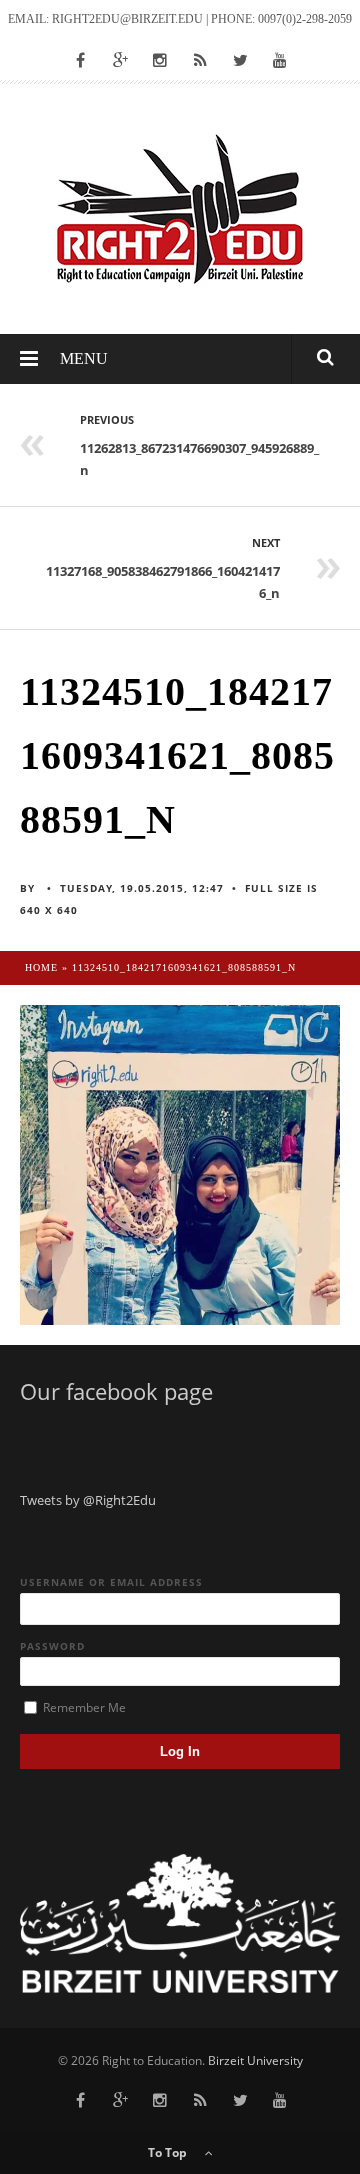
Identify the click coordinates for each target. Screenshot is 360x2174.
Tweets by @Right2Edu (88, 1500)
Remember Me (83, 1707)
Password (52, 1646)
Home (41, 967)
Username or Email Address (111, 1582)
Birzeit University (255, 2060)
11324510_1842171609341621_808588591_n (184, 967)
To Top (169, 2152)
